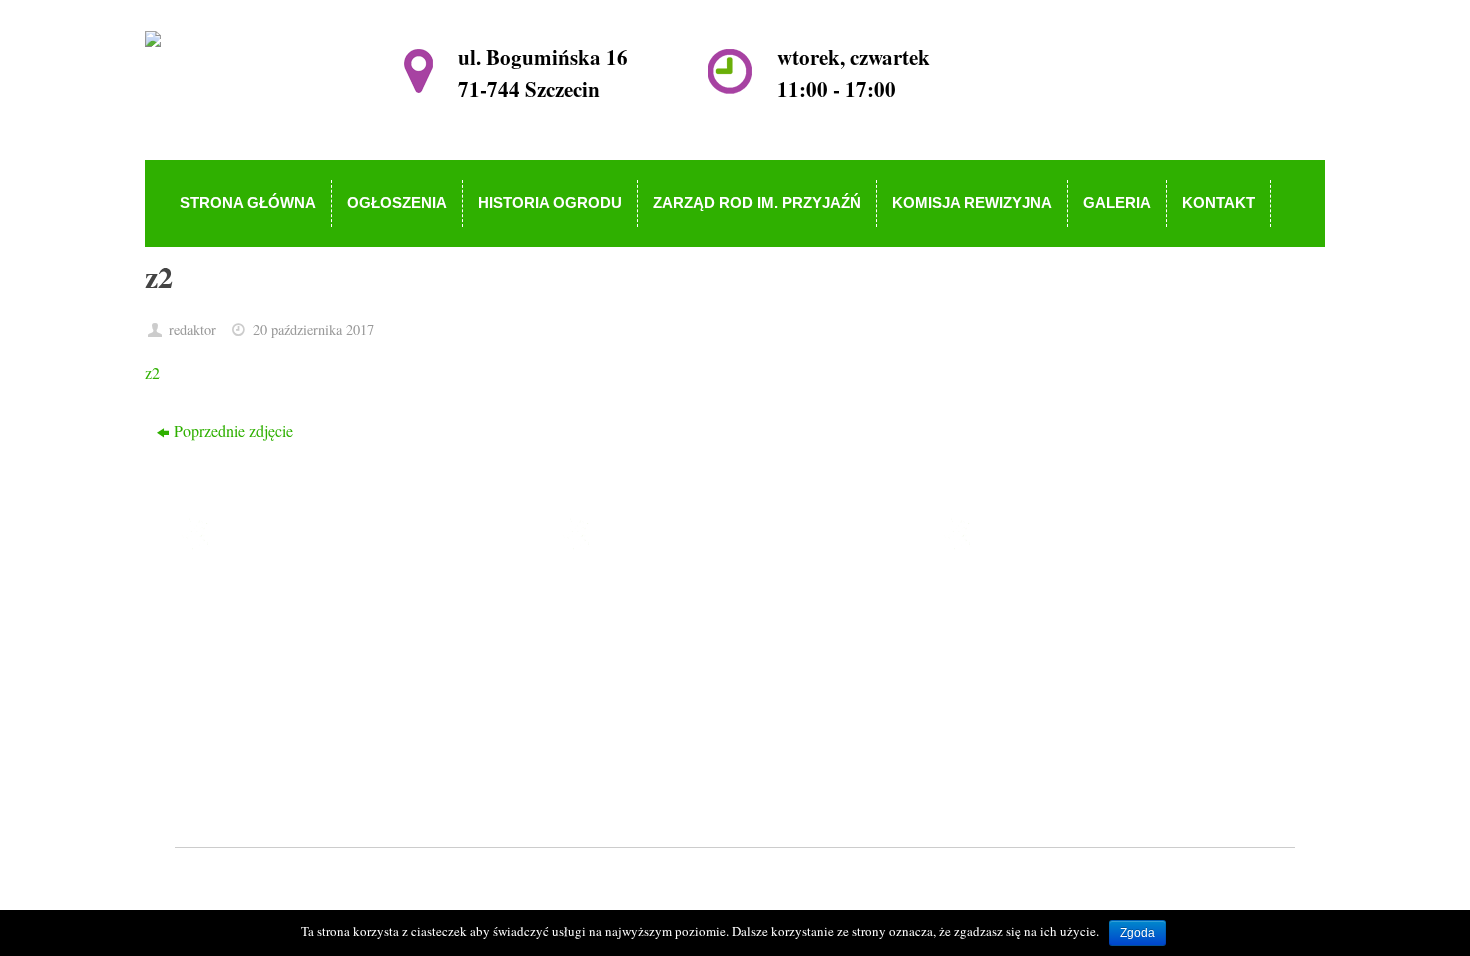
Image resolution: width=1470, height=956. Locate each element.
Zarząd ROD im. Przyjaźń (687, 681)
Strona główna (651, 594)
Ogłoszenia (640, 623)
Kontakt (630, 767)
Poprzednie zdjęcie (233, 430)
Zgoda (1137, 933)
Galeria (628, 738)
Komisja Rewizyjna (667, 709)
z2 (152, 372)
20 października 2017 (313, 329)
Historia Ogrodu (656, 652)
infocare (580, 880)
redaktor (192, 329)
